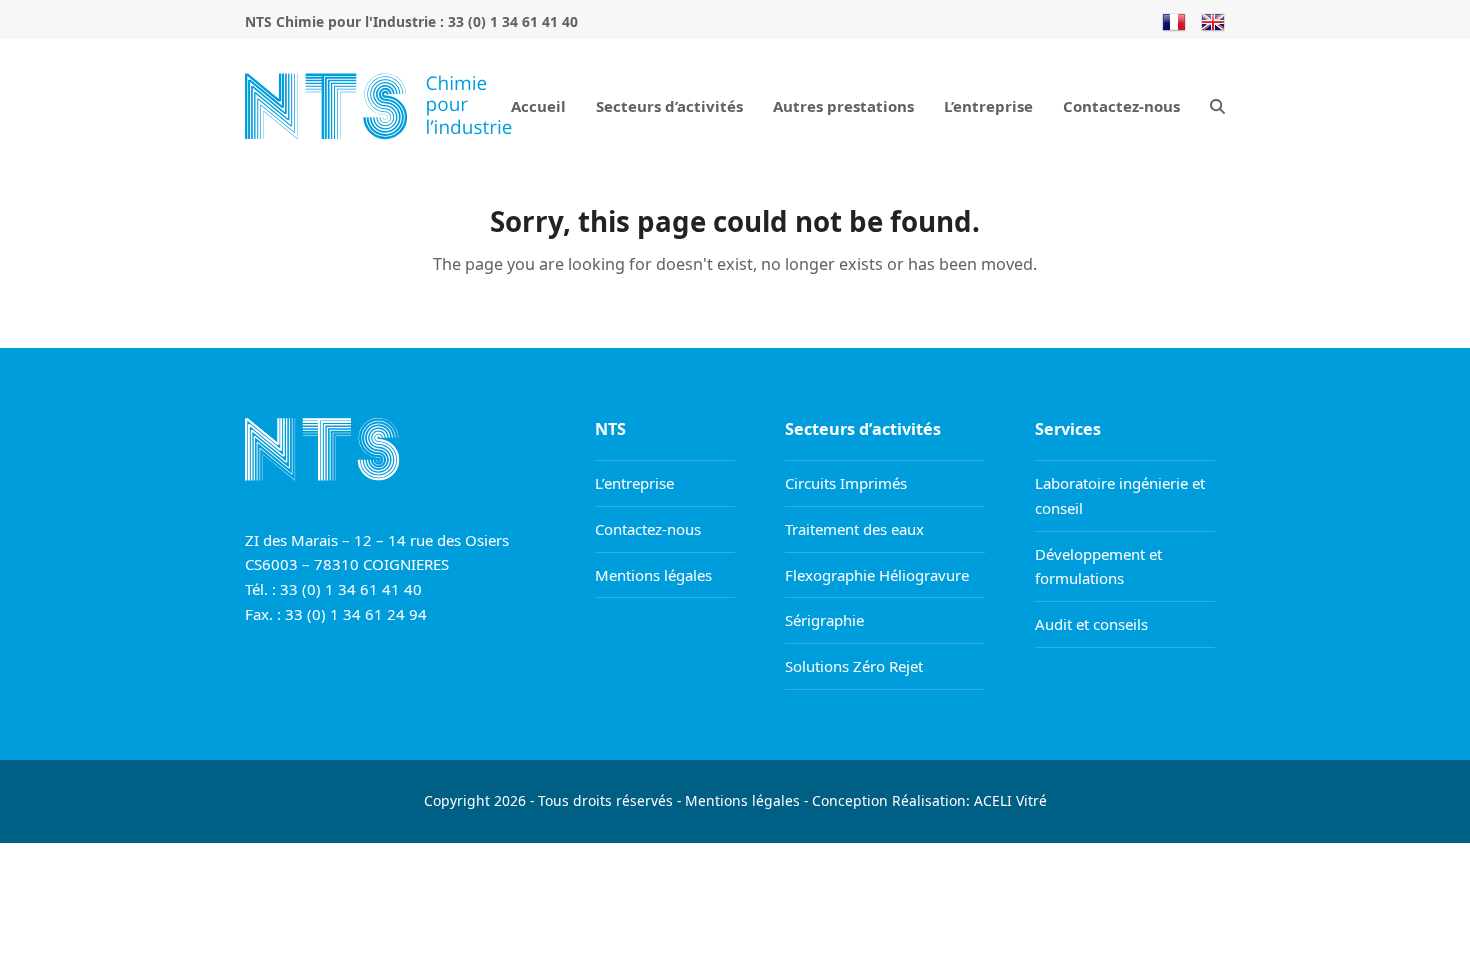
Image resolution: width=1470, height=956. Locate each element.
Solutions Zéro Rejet (854, 666)
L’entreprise (634, 483)
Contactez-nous (648, 529)
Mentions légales (653, 575)
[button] (1217, 105)
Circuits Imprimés (846, 483)
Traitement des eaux (854, 529)
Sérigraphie (824, 620)
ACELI (993, 800)
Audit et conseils (1091, 624)
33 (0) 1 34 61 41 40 (513, 21)
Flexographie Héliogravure (877, 575)
